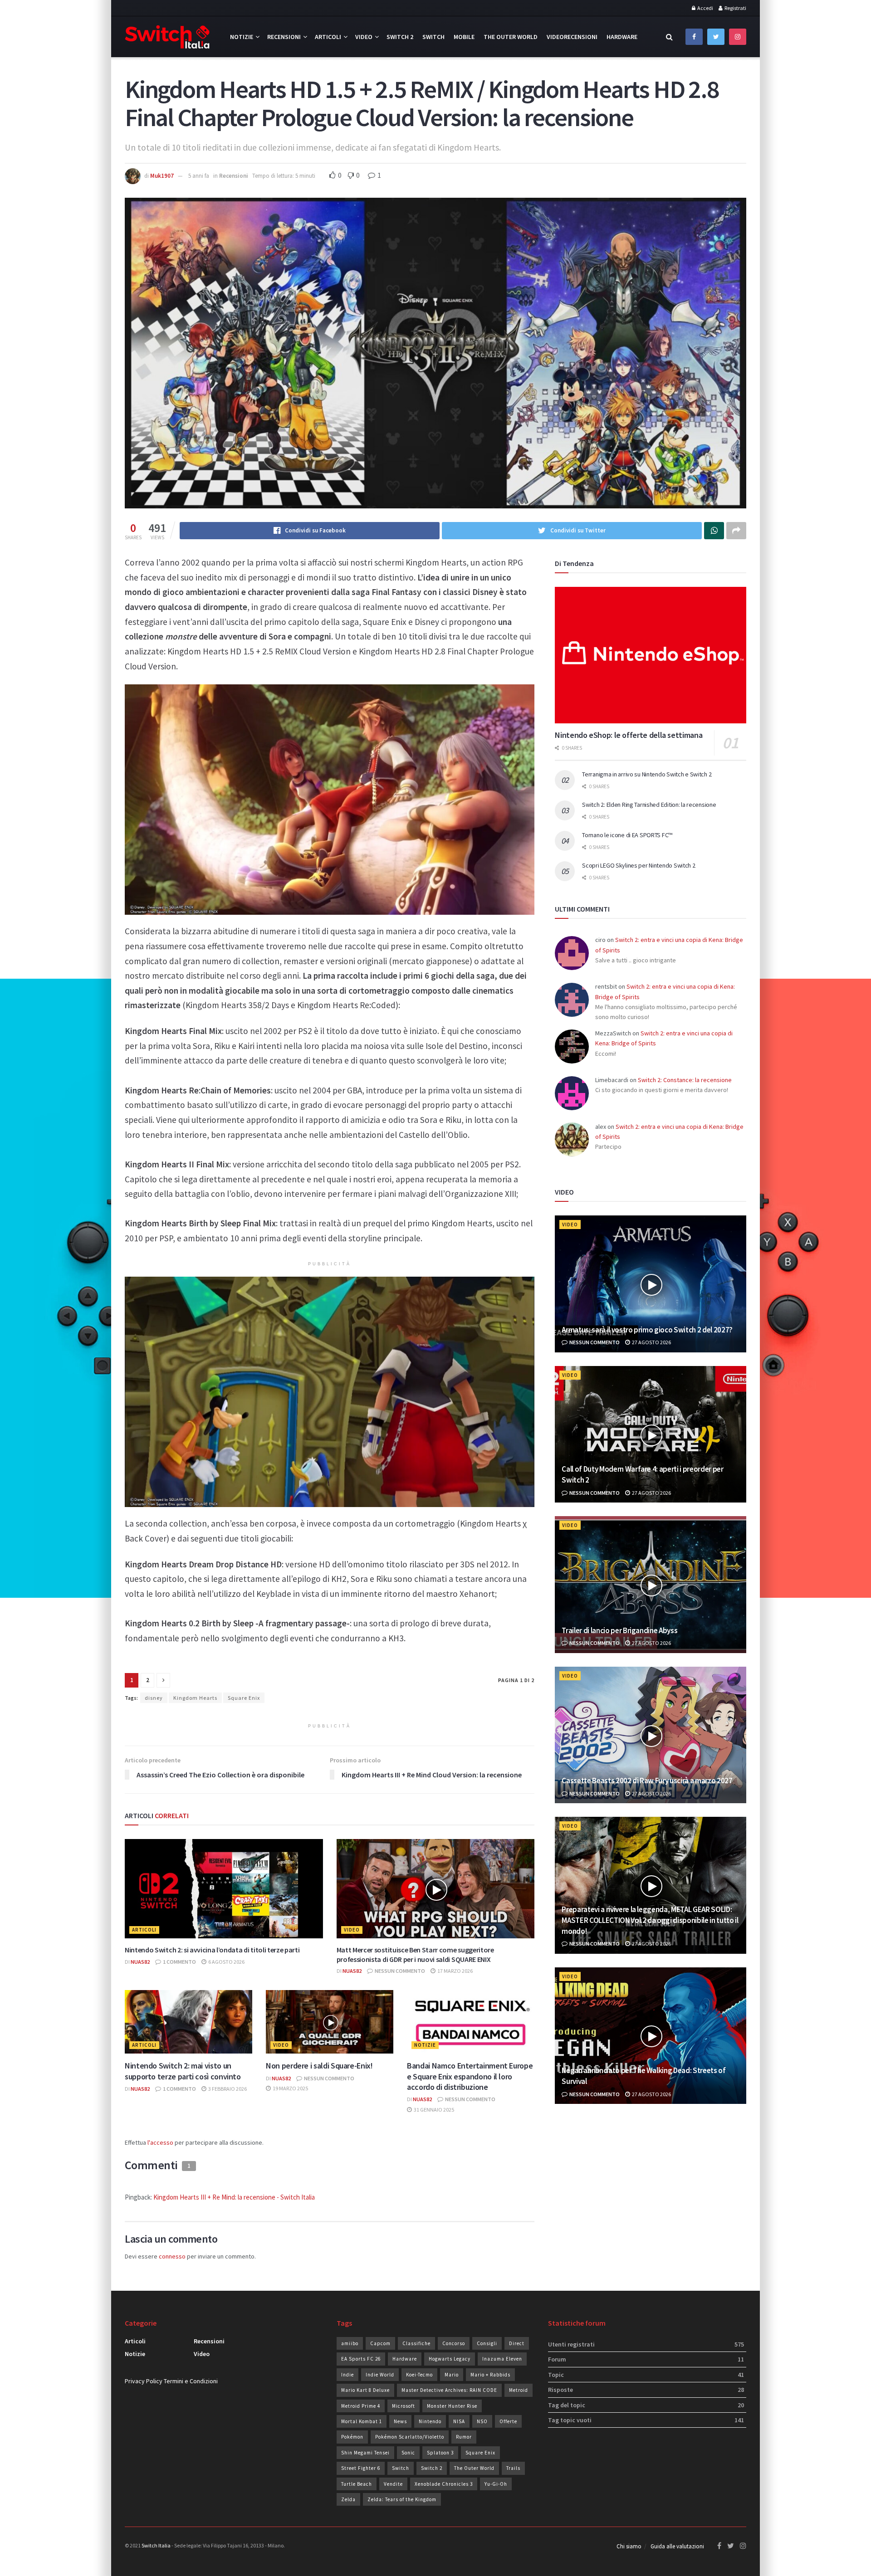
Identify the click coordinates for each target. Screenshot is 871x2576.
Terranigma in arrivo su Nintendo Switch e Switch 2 (647, 774)
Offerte (508, 2421)
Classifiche (416, 2343)
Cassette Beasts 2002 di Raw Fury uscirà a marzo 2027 (647, 1781)
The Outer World (511, 37)
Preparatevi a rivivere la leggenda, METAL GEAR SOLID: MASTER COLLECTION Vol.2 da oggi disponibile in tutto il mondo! (650, 1920)
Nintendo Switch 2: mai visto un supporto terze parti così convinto (183, 2071)
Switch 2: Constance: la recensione (685, 1080)
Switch (433, 37)
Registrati (735, 8)
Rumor (464, 2437)
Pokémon (352, 2437)
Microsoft (404, 2406)
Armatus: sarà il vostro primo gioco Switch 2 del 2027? (647, 1330)
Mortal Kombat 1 (362, 2421)
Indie (347, 2375)
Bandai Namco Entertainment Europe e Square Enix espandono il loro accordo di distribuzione (470, 2076)
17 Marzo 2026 (455, 1971)
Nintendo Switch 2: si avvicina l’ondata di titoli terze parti (212, 1950)
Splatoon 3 (440, 2453)
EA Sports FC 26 (361, 2359)
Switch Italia (156, 2545)
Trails (513, 2468)
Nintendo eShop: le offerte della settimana (629, 735)
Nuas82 (140, 1962)
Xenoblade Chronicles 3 (444, 2484)
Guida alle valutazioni (677, 2546)
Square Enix (244, 1698)
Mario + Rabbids (490, 2375)
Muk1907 (162, 176)
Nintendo (430, 2421)
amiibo (350, 2343)
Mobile (464, 37)
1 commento (179, 1962)
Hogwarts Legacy (450, 2359)
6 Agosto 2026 (226, 1962)
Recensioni (284, 37)
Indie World (380, 2375)
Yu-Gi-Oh (496, 2484)
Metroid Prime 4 (361, 2406)
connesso (172, 2256)
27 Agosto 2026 (651, 1342)
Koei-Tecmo (419, 2375)
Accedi (705, 8)
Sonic (408, 2453)
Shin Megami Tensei (365, 2453)
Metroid (519, 2390)
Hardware (622, 37)
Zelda (348, 2499)
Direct (517, 2343)
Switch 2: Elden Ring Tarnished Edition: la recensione (649, 805)
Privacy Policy (144, 2381)
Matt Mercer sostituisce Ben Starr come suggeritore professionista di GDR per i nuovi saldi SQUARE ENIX (415, 1954)
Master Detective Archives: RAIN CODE (449, 2390)
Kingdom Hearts (195, 1698)
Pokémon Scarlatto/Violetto (410, 2437)
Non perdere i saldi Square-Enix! (319, 2066)
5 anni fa (199, 176)
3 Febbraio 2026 (227, 2089)
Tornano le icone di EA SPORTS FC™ (627, 835)
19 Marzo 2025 (290, 2088)
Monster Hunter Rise (452, 2406)
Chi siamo (629, 2546)
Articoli (328, 37)
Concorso (454, 2343)
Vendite (393, 2484)
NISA (459, 2421)
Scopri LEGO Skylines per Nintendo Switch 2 (639, 865)
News (400, 2421)
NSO (482, 2421)
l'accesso (160, 2142)
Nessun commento (399, 1971)
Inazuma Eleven (502, 2359)
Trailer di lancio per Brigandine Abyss (619, 1630)
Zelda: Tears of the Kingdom (402, 2499)
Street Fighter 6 (361, 2468)
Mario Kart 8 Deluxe (365, 2390)
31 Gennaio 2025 (433, 2110)
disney (154, 1698)
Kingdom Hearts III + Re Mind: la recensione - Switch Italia (234, 2197)
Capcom (380, 2343)
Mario (452, 2375)
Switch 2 (400, 37)
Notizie (242, 37)
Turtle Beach (357, 2484)
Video (364, 37)
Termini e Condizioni (191, 2381)
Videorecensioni (572, 37)
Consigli (487, 2343)
